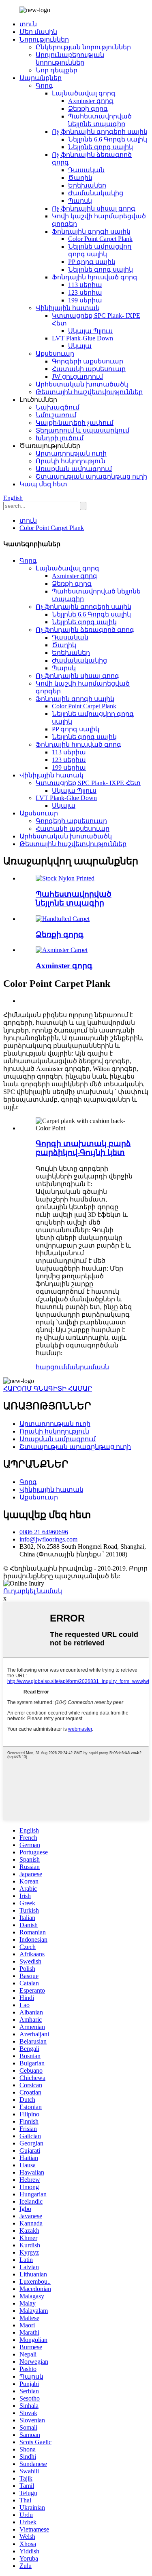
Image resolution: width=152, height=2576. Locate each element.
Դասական (86, 170)
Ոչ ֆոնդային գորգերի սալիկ (100, 132)
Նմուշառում (56, 415)
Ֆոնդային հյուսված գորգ (95, 277)
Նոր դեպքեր (57, 70)
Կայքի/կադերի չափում (75, 423)
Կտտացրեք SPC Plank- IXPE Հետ (88, 783)
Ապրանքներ (41, 78)
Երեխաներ (87, 185)
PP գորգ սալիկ (92, 262)
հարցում (50, 1367)
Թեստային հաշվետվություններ (89, 392)
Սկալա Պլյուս (90, 331)
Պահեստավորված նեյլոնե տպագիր (74, 898)
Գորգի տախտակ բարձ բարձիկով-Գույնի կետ (83, 1148)
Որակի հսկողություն (71, 461)
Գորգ (44, 86)
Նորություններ (44, 39)
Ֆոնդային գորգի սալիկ (91, 231)
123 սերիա (85, 292)
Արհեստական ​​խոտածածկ (82, 384)
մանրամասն (87, 1367)
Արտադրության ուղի (71, 453)
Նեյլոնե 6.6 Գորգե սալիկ (108, 139)
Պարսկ (80, 201)
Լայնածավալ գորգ (84, 93)
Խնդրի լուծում (60, 438)
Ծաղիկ (80, 178)
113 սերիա (85, 285)
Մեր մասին (38, 32)
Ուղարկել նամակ (33, 1591)
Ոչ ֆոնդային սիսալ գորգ (94, 208)
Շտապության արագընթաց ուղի (91, 476)
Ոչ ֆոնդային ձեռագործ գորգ (85, 630)
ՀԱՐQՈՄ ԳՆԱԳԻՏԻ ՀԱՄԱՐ (48, 1388)
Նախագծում (58, 407)
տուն (28, 24)
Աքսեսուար (55, 354)
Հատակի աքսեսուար (89, 369)
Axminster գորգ (91, 101)
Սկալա (80, 346)
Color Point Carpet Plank (100, 239)
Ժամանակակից (96, 193)
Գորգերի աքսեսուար (88, 361)
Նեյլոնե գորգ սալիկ (101, 147)
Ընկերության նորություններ (83, 47)
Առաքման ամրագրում (74, 469)
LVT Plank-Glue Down (82, 338)
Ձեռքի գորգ (88, 109)
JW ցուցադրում (77, 377)
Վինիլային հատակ (68, 308)
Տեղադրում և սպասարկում (82, 430)
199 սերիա (85, 300)
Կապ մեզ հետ (43, 484)
